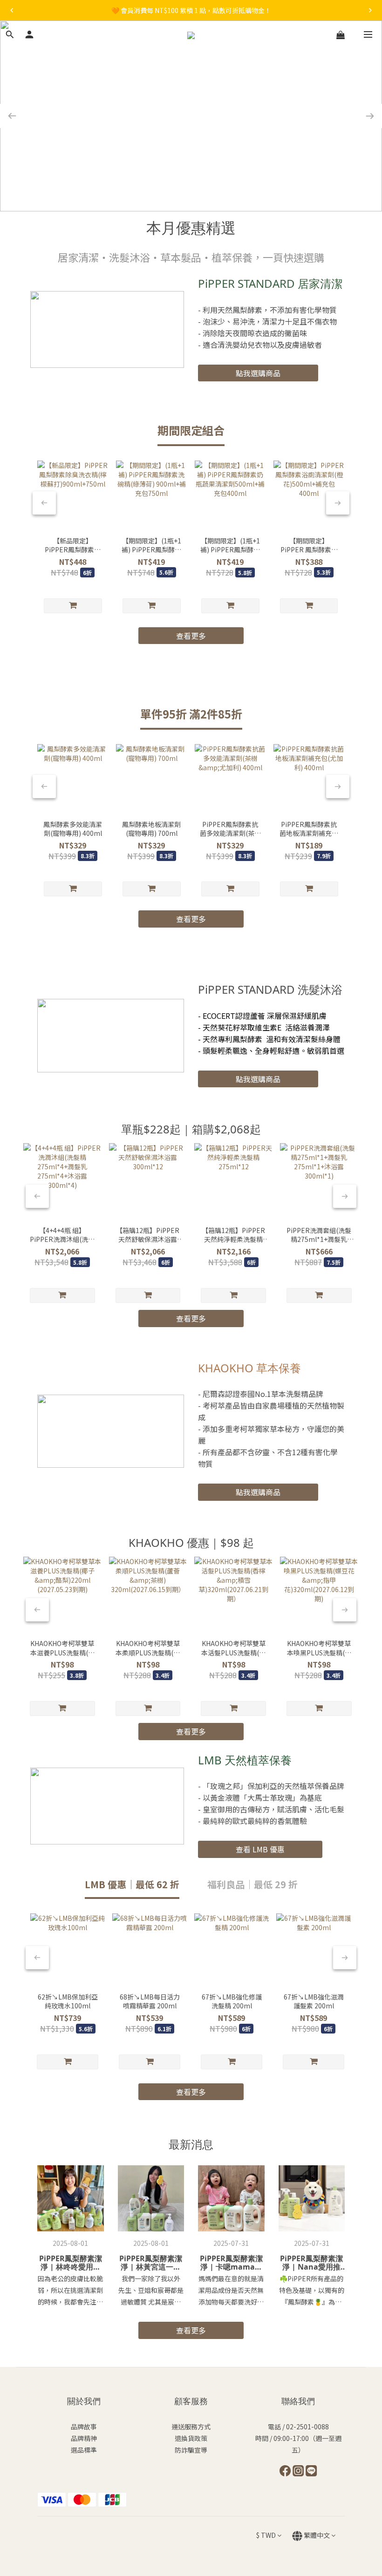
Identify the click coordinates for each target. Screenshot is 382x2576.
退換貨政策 (191, 2438)
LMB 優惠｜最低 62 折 (132, 1884)
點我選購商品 (258, 373)
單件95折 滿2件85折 (191, 714)
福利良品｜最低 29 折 (252, 1884)
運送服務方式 (191, 2427)
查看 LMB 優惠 (260, 1849)
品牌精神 (84, 2438)
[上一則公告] (12, 10)
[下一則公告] (370, 10)
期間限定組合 (191, 430)
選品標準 (84, 2450)
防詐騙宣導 (191, 2450)
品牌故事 (84, 2427)
